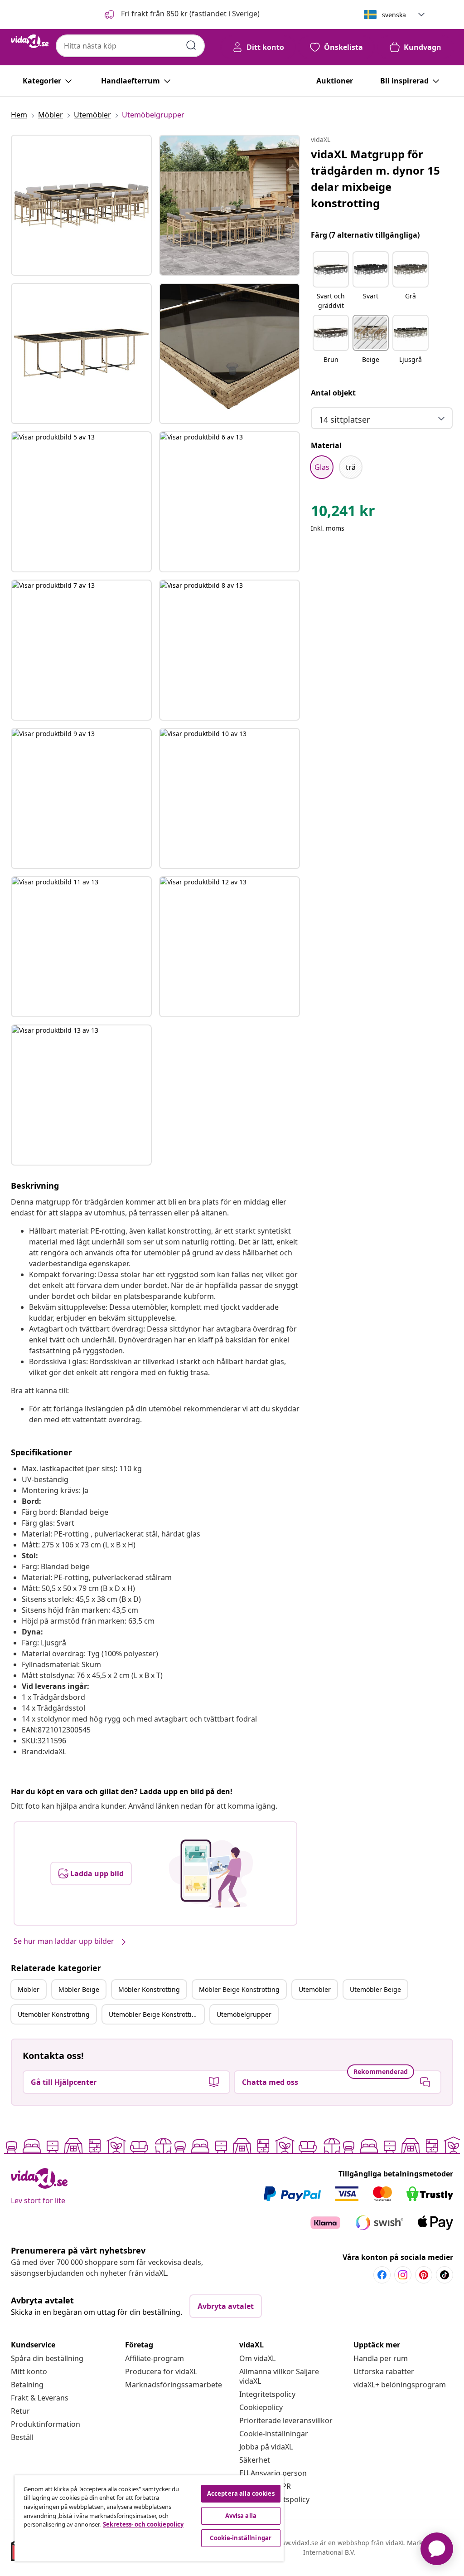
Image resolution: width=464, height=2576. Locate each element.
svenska (394, 15)
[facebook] (382, 2275)
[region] (149, 2518)
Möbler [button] (29, 1989)
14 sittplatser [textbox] (344, 420)
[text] (343, 513)
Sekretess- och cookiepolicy (143, 2524)
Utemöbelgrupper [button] (244, 2014)
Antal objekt (333, 393)
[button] (181, 15)
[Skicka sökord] (191, 45)
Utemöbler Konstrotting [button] (54, 2014)
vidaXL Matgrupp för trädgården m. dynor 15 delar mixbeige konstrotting (375, 178)
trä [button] (351, 467)
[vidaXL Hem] (30, 41)
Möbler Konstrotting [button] (149, 1989)
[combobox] (130, 46)
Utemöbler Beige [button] (375, 1989)
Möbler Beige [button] (79, 1989)
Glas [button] (322, 467)
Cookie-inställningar (274, 2434)
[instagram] (403, 2275)
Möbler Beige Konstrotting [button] (239, 1989)
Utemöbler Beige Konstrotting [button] (154, 2014)
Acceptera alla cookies (241, 2493)
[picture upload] (211, 1873)
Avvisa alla (241, 2516)
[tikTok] (445, 2275)
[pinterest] (424, 2275)
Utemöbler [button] (315, 1989)
